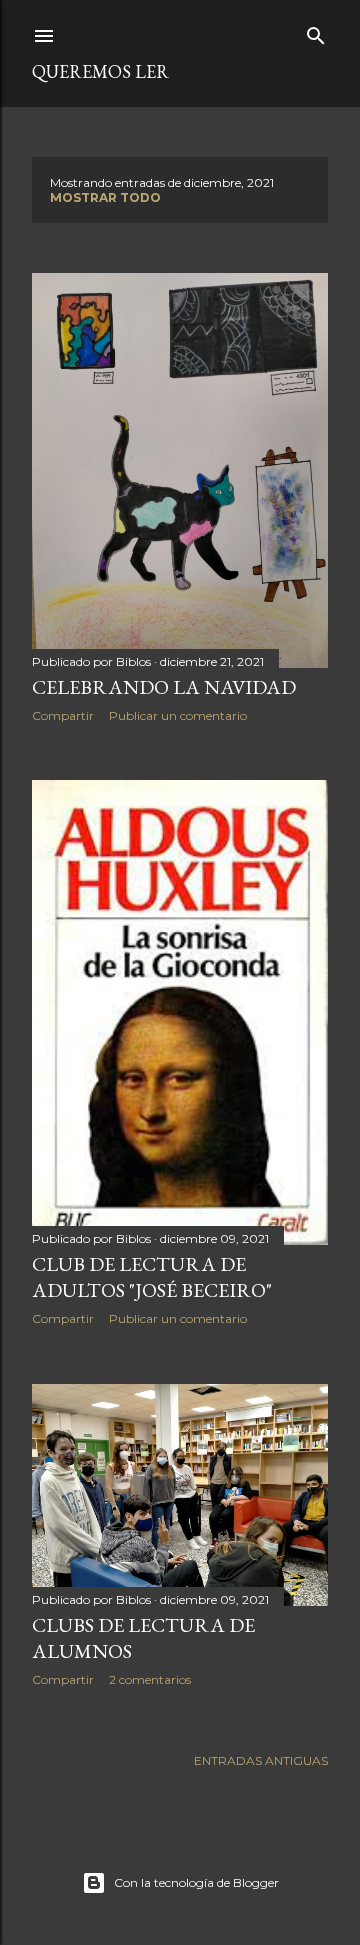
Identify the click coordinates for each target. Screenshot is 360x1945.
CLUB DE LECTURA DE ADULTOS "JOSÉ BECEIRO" (152, 1277)
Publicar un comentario (178, 715)
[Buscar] (316, 31)
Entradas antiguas (261, 1760)
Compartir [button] (63, 715)
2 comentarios (150, 1679)
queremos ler (100, 71)
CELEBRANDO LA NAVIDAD (164, 687)
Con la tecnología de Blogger (196, 1882)
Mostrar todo (105, 197)
